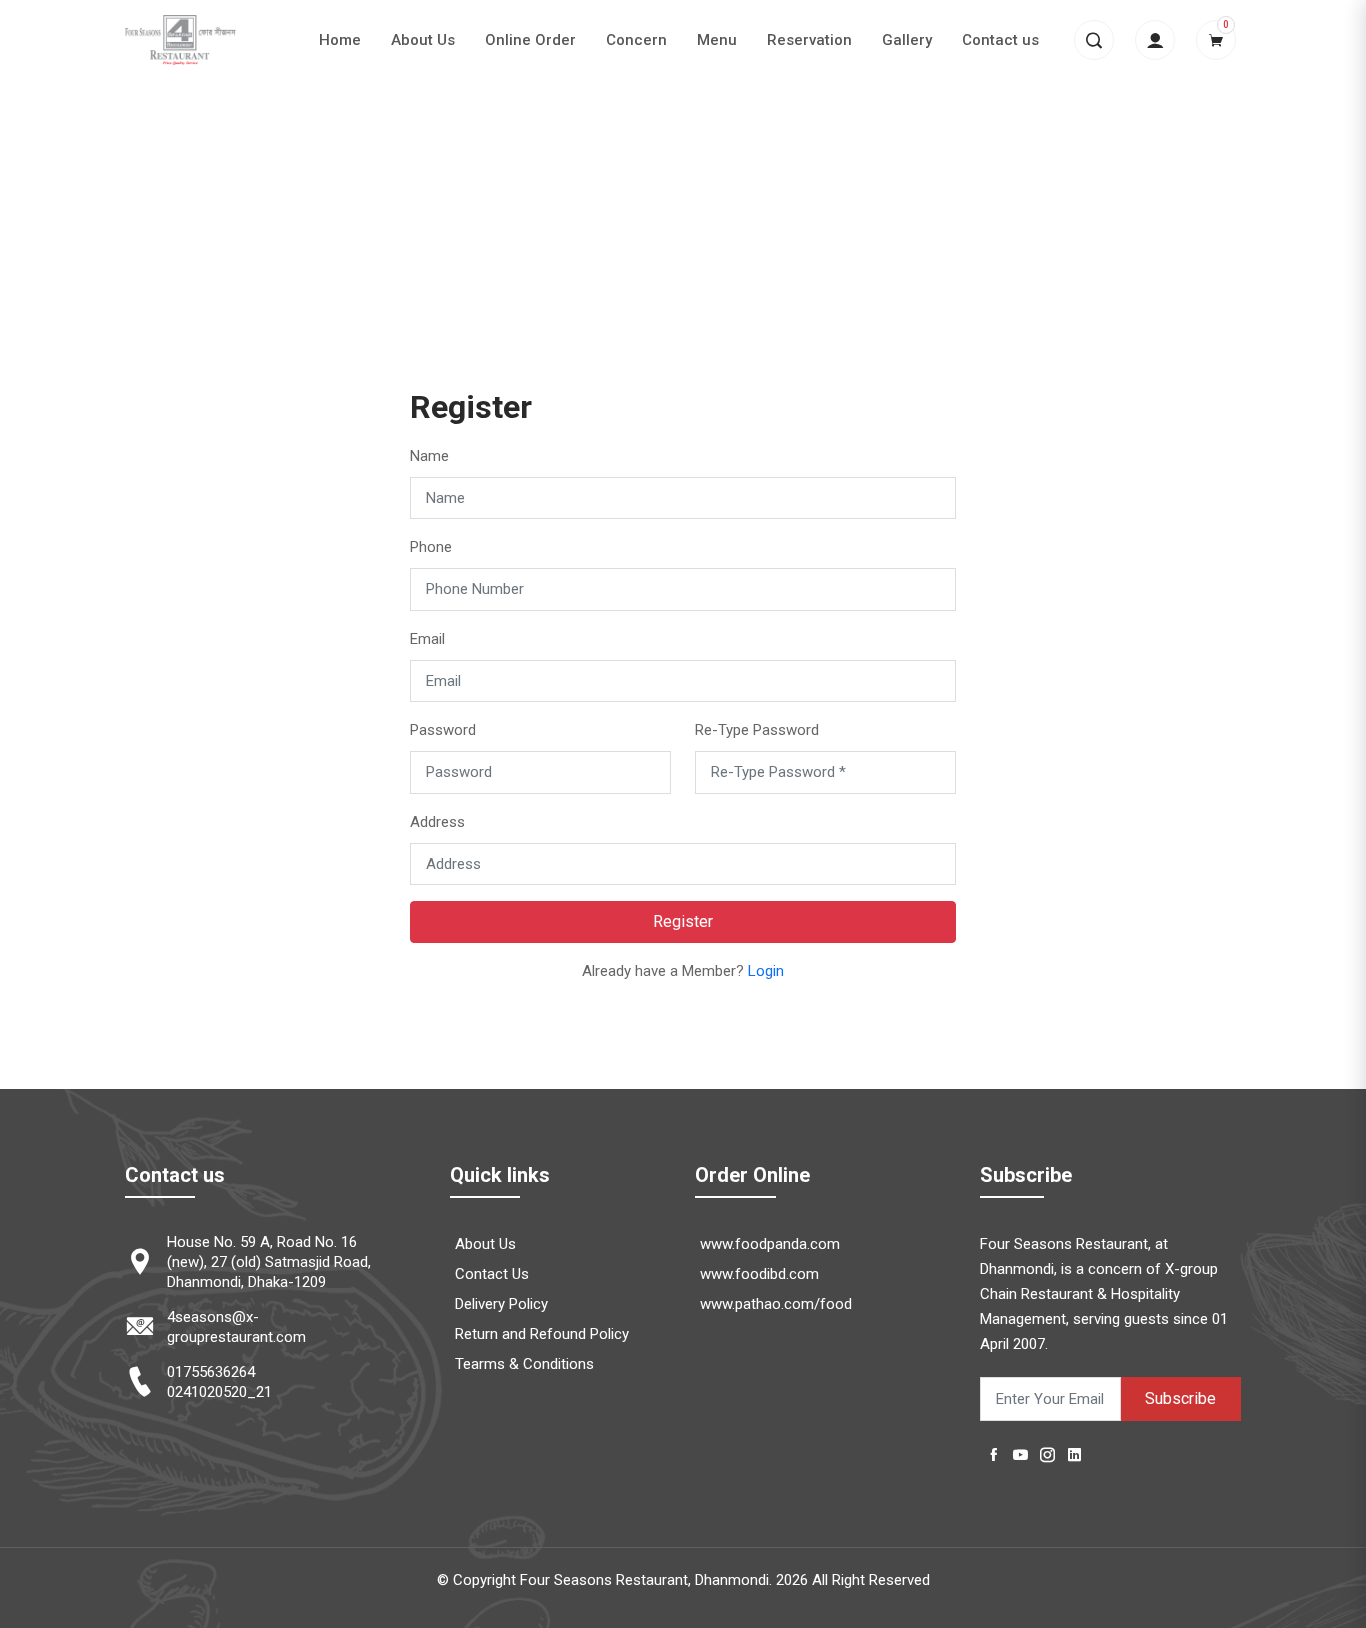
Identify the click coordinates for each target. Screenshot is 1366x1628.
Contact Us (492, 1274)
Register (683, 921)
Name (429, 456)
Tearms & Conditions (524, 1364)
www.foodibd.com (759, 1274)
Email (427, 639)
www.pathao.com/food (776, 1304)
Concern (636, 40)
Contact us (1000, 40)
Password (443, 730)
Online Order (530, 40)
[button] (1094, 40)
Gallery (907, 40)
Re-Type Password (757, 730)
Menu (717, 40)
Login (766, 971)
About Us (423, 40)
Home (340, 40)
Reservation (809, 40)
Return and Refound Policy (542, 1334)
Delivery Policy (501, 1304)
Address (437, 822)
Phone (431, 547)
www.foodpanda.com (770, 1244)
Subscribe (1180, 1398)
